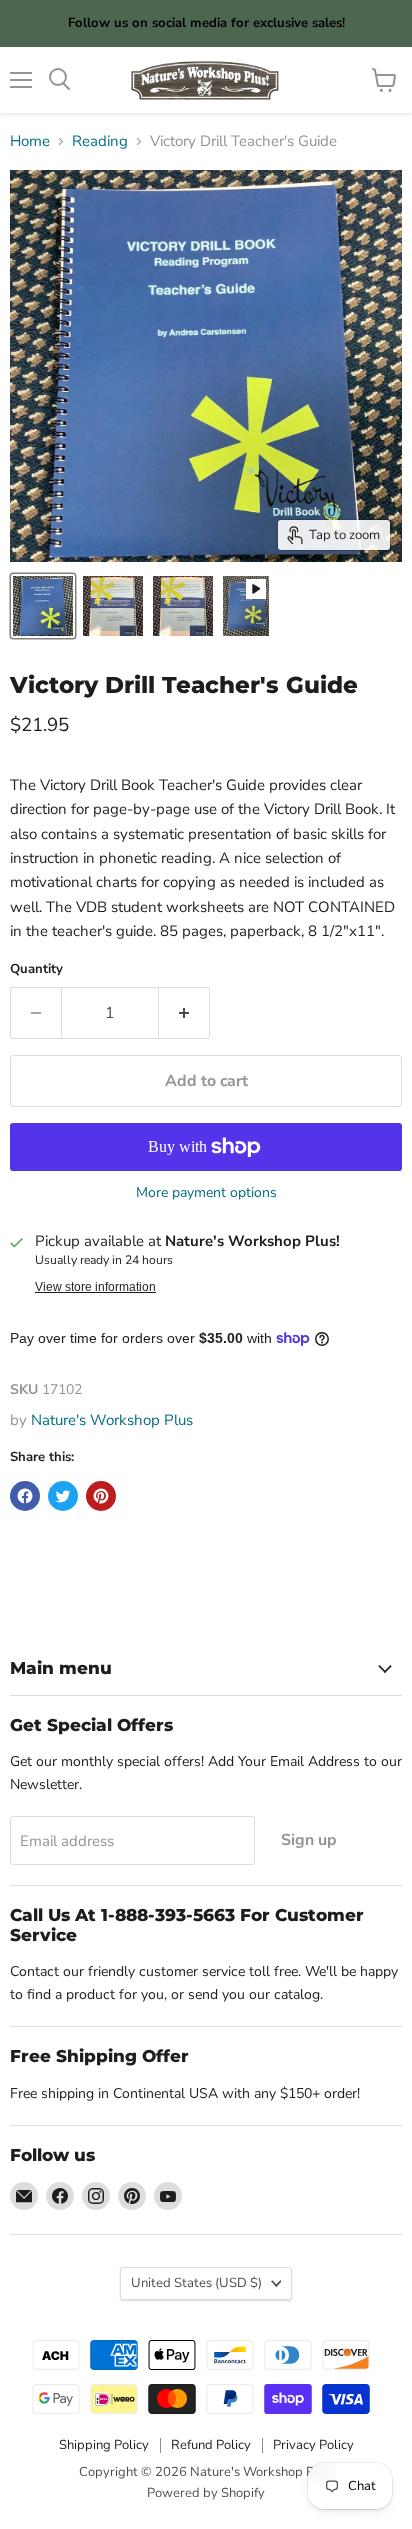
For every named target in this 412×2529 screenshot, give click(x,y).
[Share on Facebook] (25, 1496)
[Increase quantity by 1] (184, 1013)
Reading (100, 141)
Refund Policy (211, 2445)
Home (30, 141)
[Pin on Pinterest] (101, 1496)
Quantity (36, 969)
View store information (95, 1287)
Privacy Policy (313, 2445)
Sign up (309, 1840)
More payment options (206, 1193)
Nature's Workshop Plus (112, 1420)
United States (196, 2283)
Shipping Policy (104, 2445)
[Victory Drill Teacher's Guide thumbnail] (43, 606)
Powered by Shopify (206, 2493)
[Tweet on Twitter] (63, 1496)
